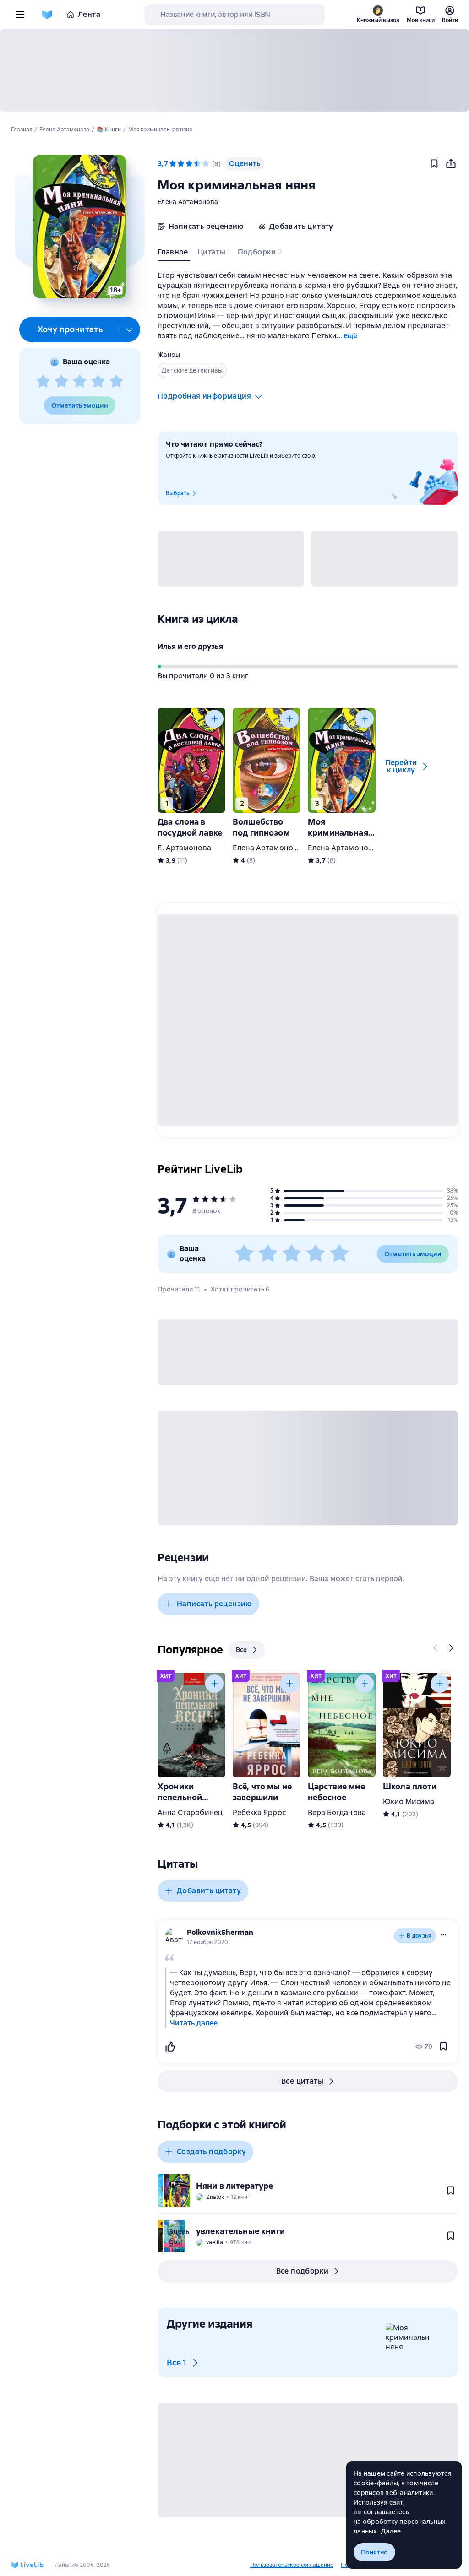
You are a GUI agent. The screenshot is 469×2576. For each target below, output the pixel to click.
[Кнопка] (214, 719)
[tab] (174, 254)
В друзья (419, 1936)
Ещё (351, 336)
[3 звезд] (80, 382)
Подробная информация (204, 396)
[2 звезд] (61, 382)
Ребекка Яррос (259, 1812)
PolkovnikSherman (220, 1932)
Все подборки (303, 2271)
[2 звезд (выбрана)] (181, 164)
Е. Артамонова (184, 848)
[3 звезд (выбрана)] (189, 164)
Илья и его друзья (190, 646)
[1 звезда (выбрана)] (173, 164)
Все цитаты (302, 2081)
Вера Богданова (337, 1812)
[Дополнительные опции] (130, 329)
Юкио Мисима (409, 1801)
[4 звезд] (98, 382)
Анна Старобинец (190, 1812)
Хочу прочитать (70, 329)
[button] (79, 227)
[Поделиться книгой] (451, 164)
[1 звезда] (43, 382)
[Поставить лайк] (170, 2047)
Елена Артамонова (188, 202)
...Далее (389, 2531)
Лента (89, 14)
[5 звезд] (116, 382)
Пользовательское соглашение (292, 2565)
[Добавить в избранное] (434, 164)
